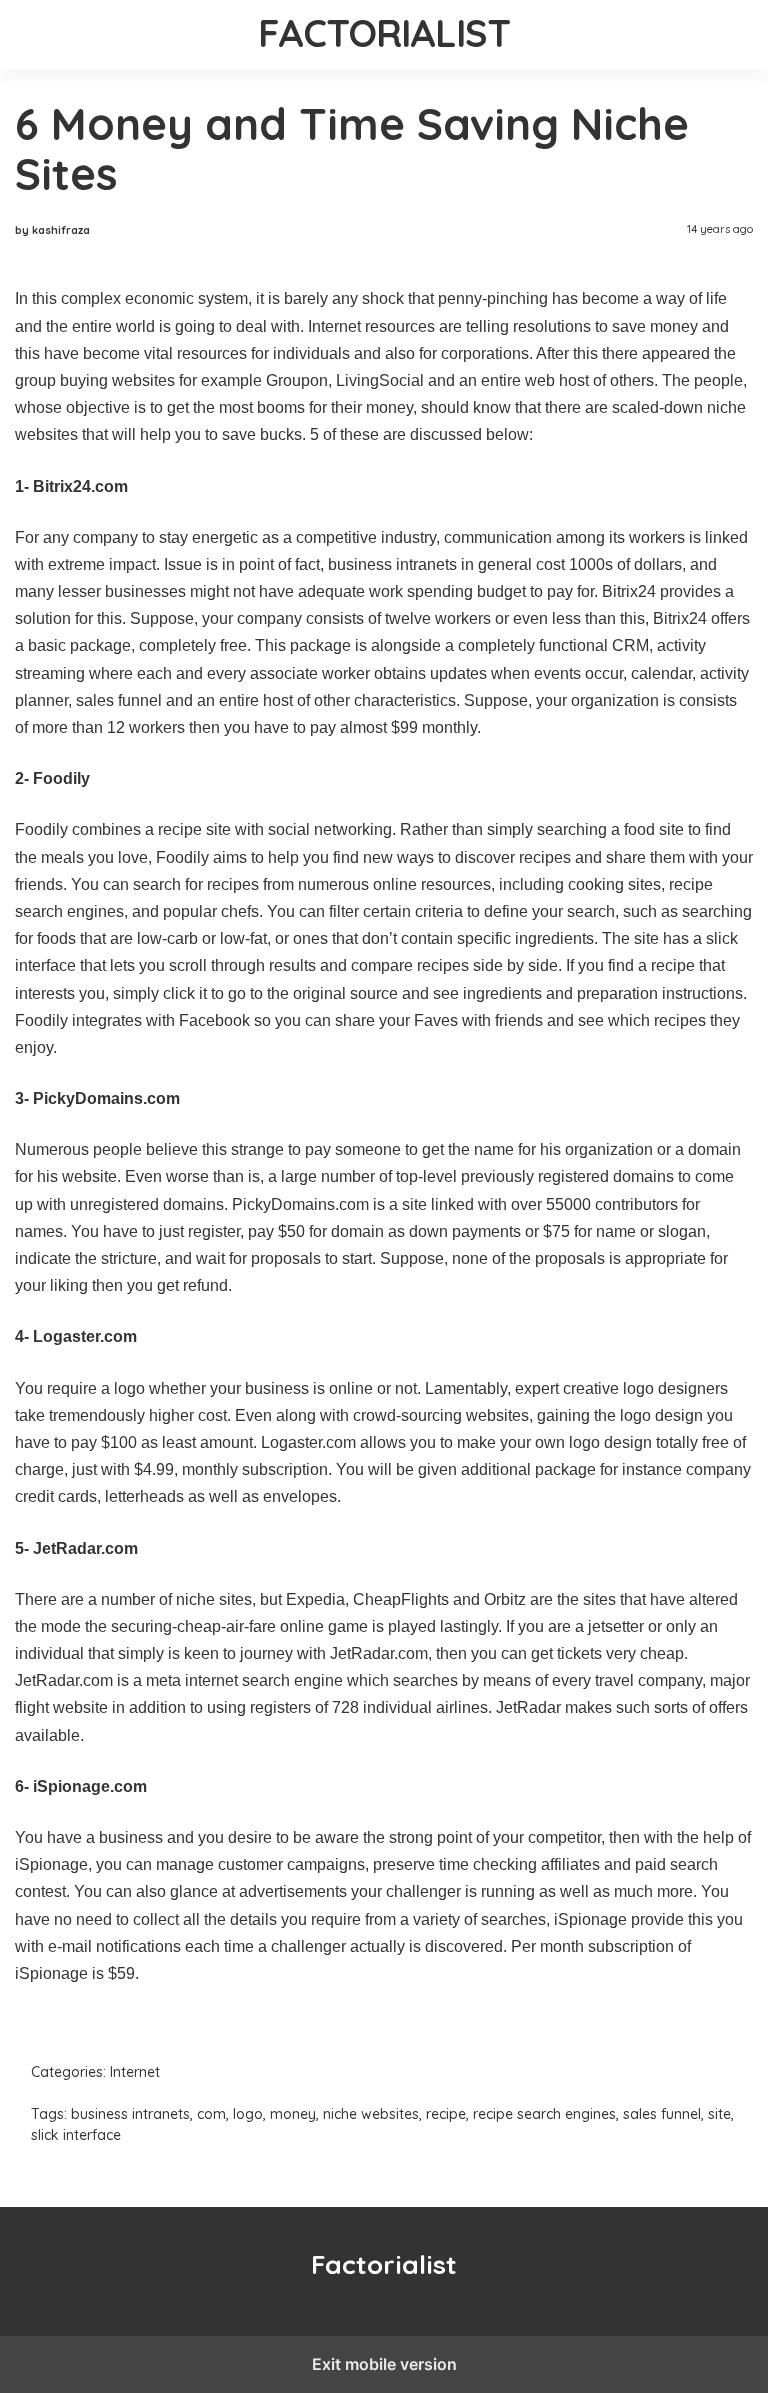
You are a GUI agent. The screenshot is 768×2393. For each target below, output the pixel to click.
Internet (135, 2072)
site (719, 2114)
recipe (446, 2114)
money (293, 2114)
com (211, 2114)
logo (248, 2114)
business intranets (130, 2114)
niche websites (371, 2114)
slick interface (76, 2135)
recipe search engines (544, 2114)
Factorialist (384, 33)
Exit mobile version (384, 2364)
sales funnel (662, 2114)
